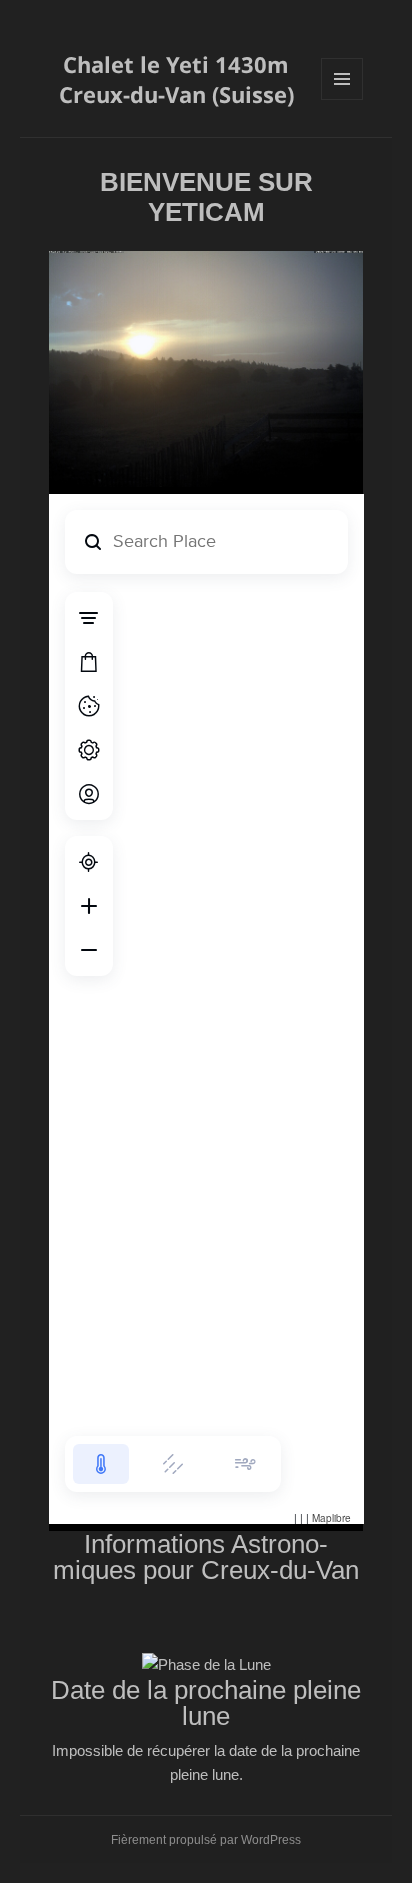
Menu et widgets (342, 99)
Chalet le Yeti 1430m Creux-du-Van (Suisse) (176, 79)
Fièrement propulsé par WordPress (206, 1840)
